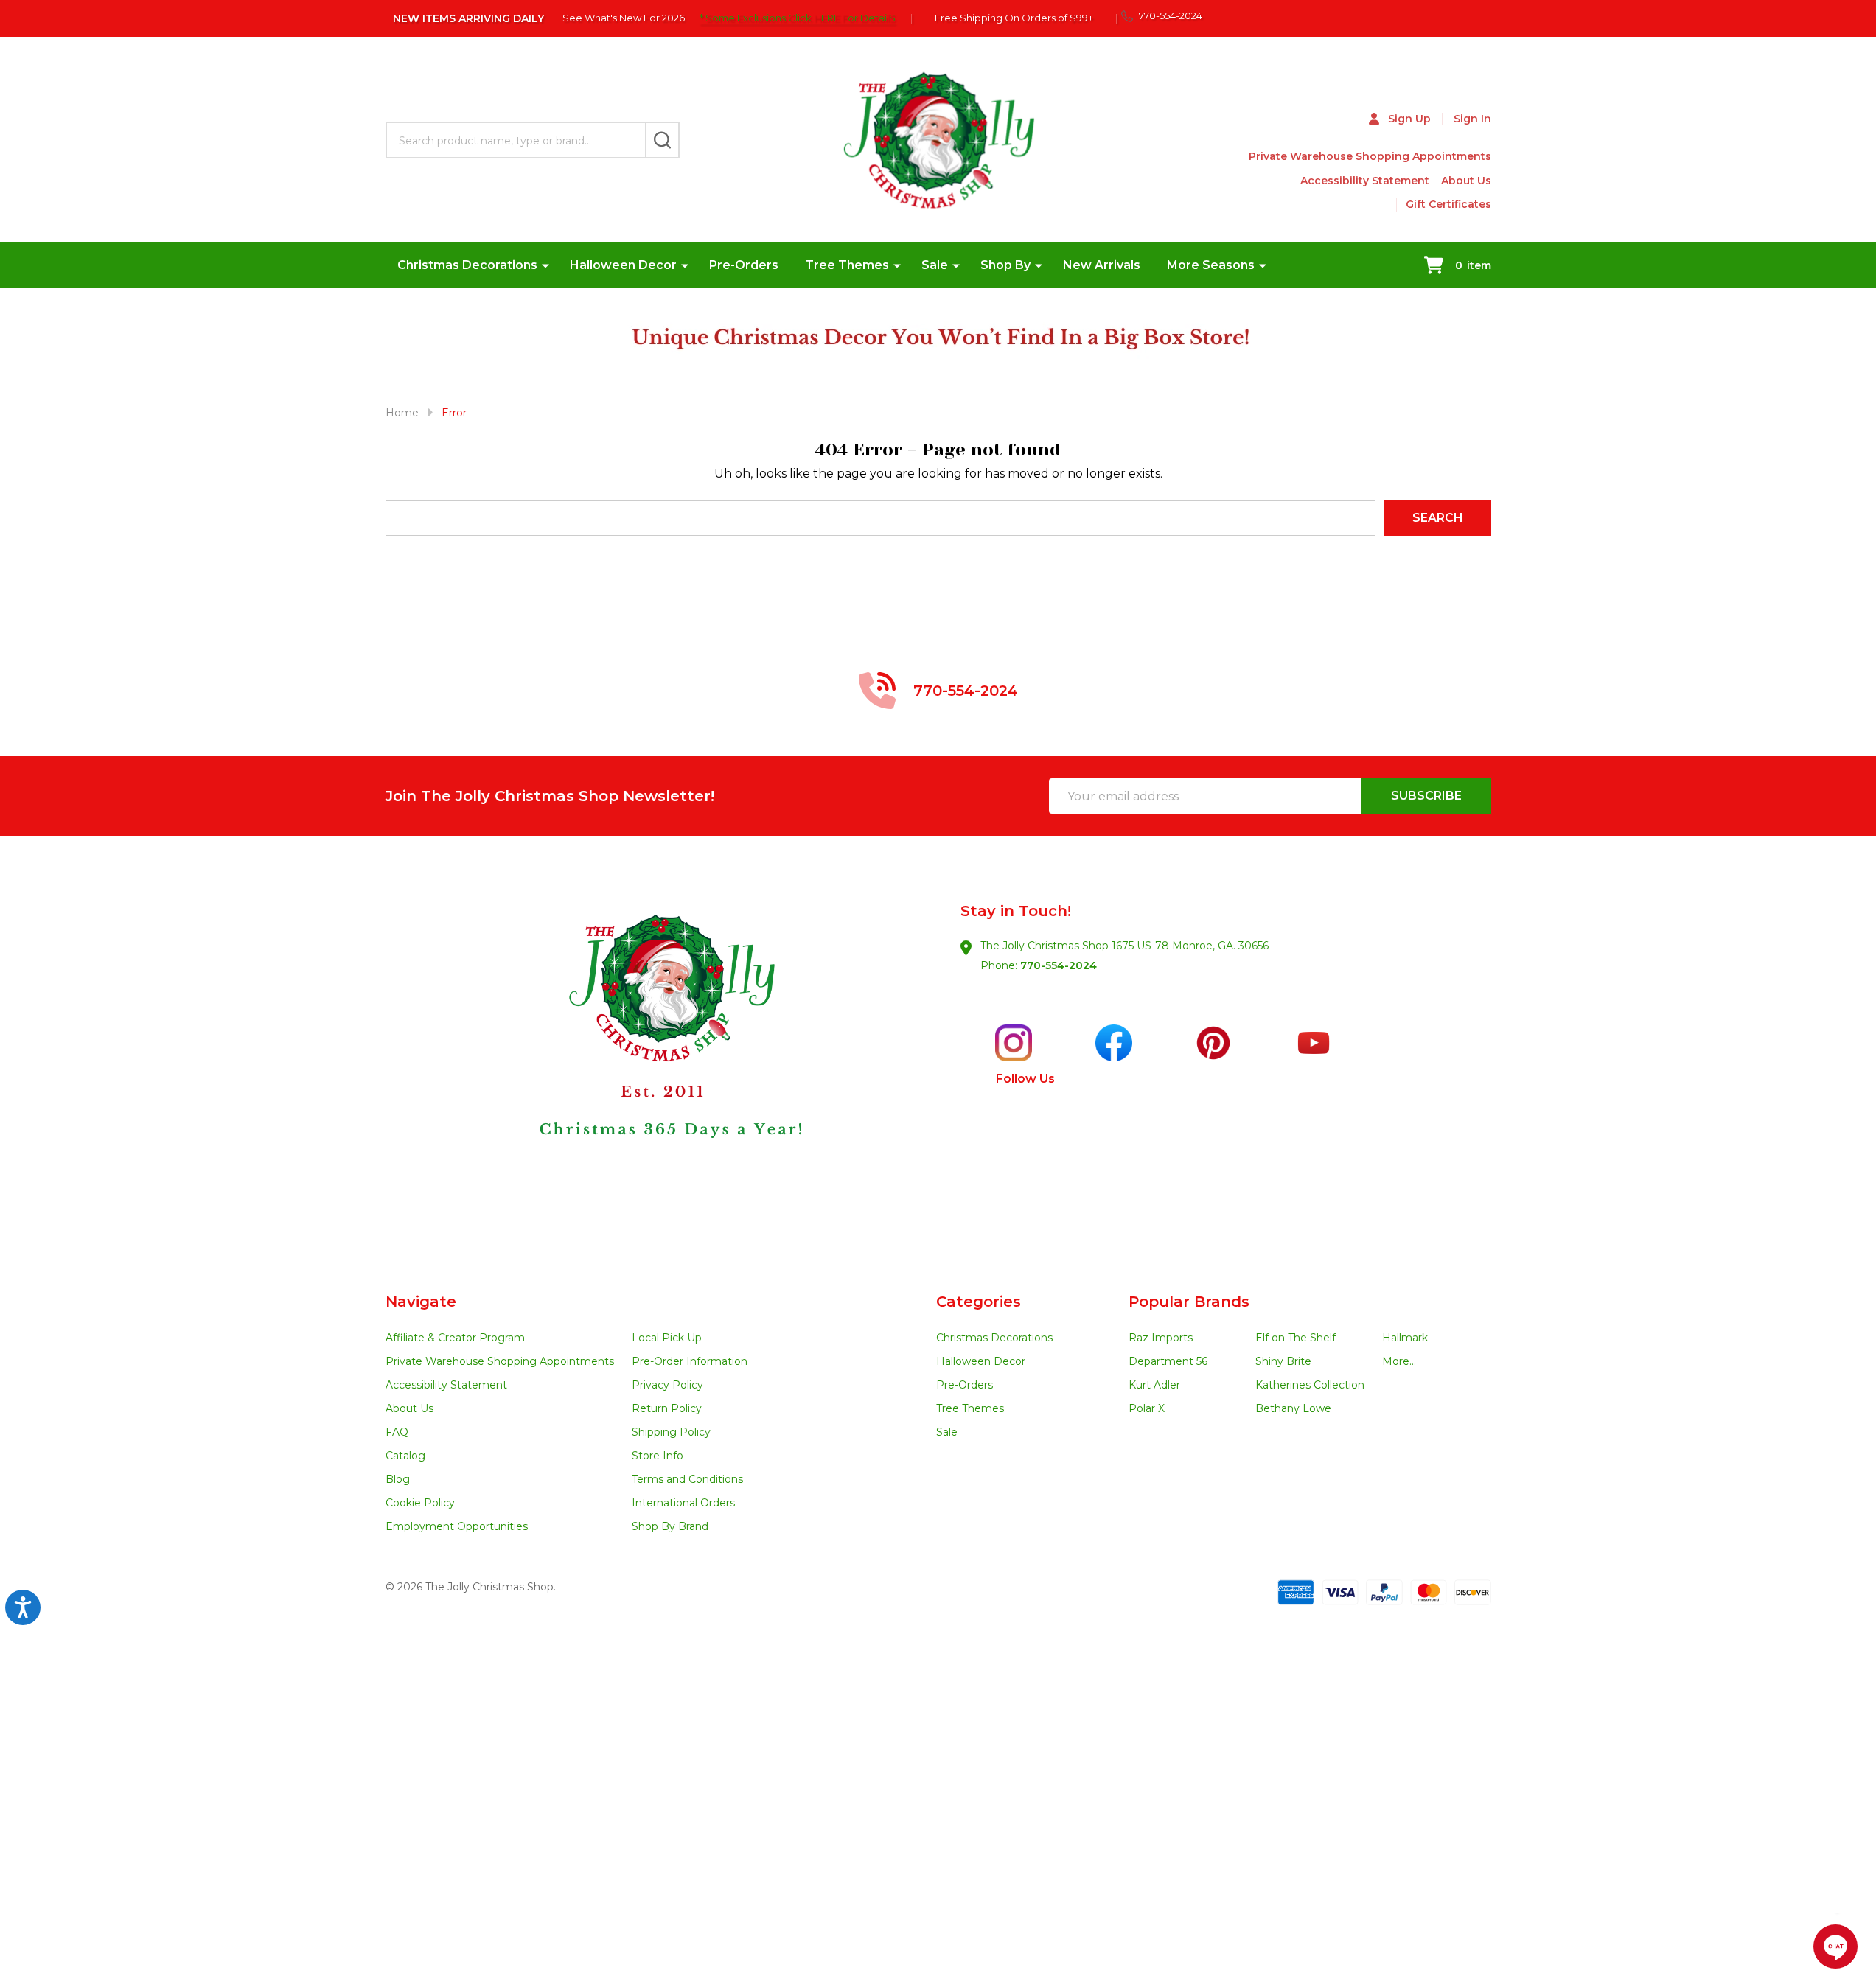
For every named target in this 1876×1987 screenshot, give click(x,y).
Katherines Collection (1310, 1385)
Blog (398, 1479)
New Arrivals (1102, 265)
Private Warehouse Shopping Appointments (1370, 156)
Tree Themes (847, 265)
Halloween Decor (623, 265)
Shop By (1005, 265)
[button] (662, 1064)
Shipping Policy (671, 1432)
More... (1399, 1361)
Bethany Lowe (1293, 1408)
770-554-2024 (1059, 965)
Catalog (405, 1456)
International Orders (683, 1503)
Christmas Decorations (467, 265)
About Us (1466, 181)
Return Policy (667, 1408)
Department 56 (1168, 1361)
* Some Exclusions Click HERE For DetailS (798, 18)
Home (402, 413)
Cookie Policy (420, 1503)
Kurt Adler (1154, 1385)
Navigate (421, 1302)
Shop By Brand (670, 1526)
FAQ (397, 1432)
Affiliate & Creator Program (455, 1338)
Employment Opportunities (457, 1526)
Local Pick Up (667, 1338)
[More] (545, 265)
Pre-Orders (744, 265)
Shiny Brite (1283, 1361)
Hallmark (1405, 1338)
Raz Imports (1161, 1338)
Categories (979, 1302)
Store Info (658, 1456)
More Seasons (1211, 265)
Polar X (1147, 1408)
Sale (935, 265)
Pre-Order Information (690, 1361)
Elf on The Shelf (1296, 1338)
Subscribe (1426, 796)
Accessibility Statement (1365, 181)
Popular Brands (1189, 1302)
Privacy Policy (667, 1385)
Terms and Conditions (687, 1479)
